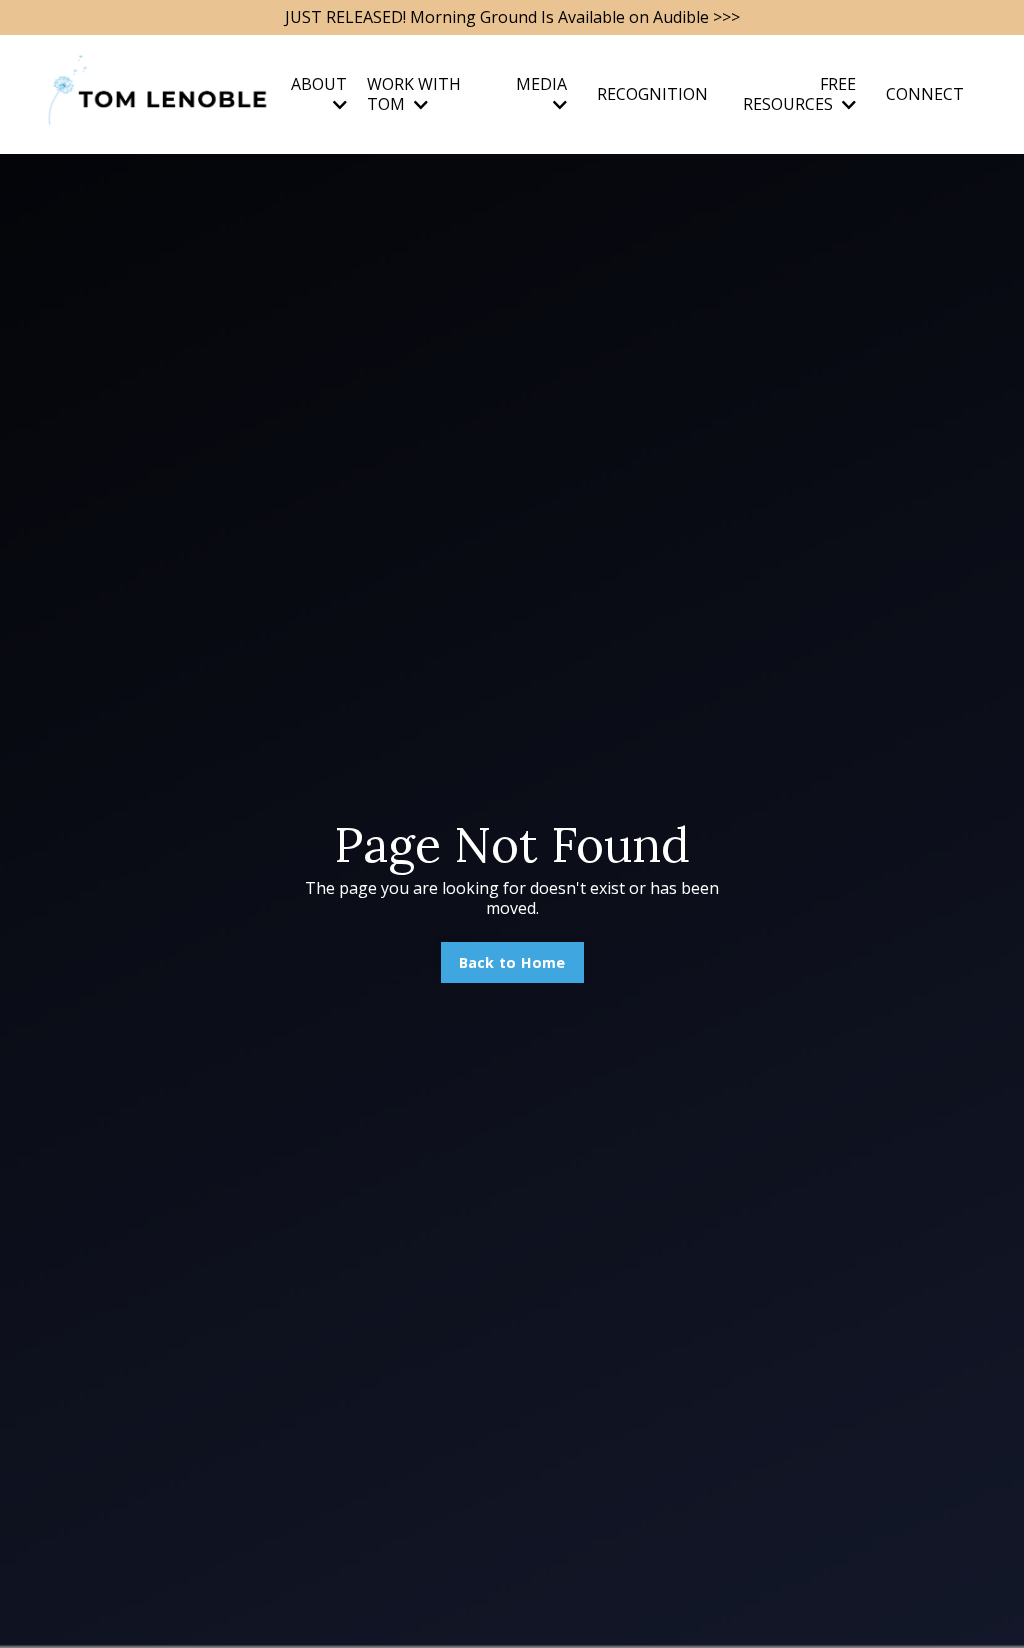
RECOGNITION (652, 94)
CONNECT (925, 94)
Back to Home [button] (512, 962)
